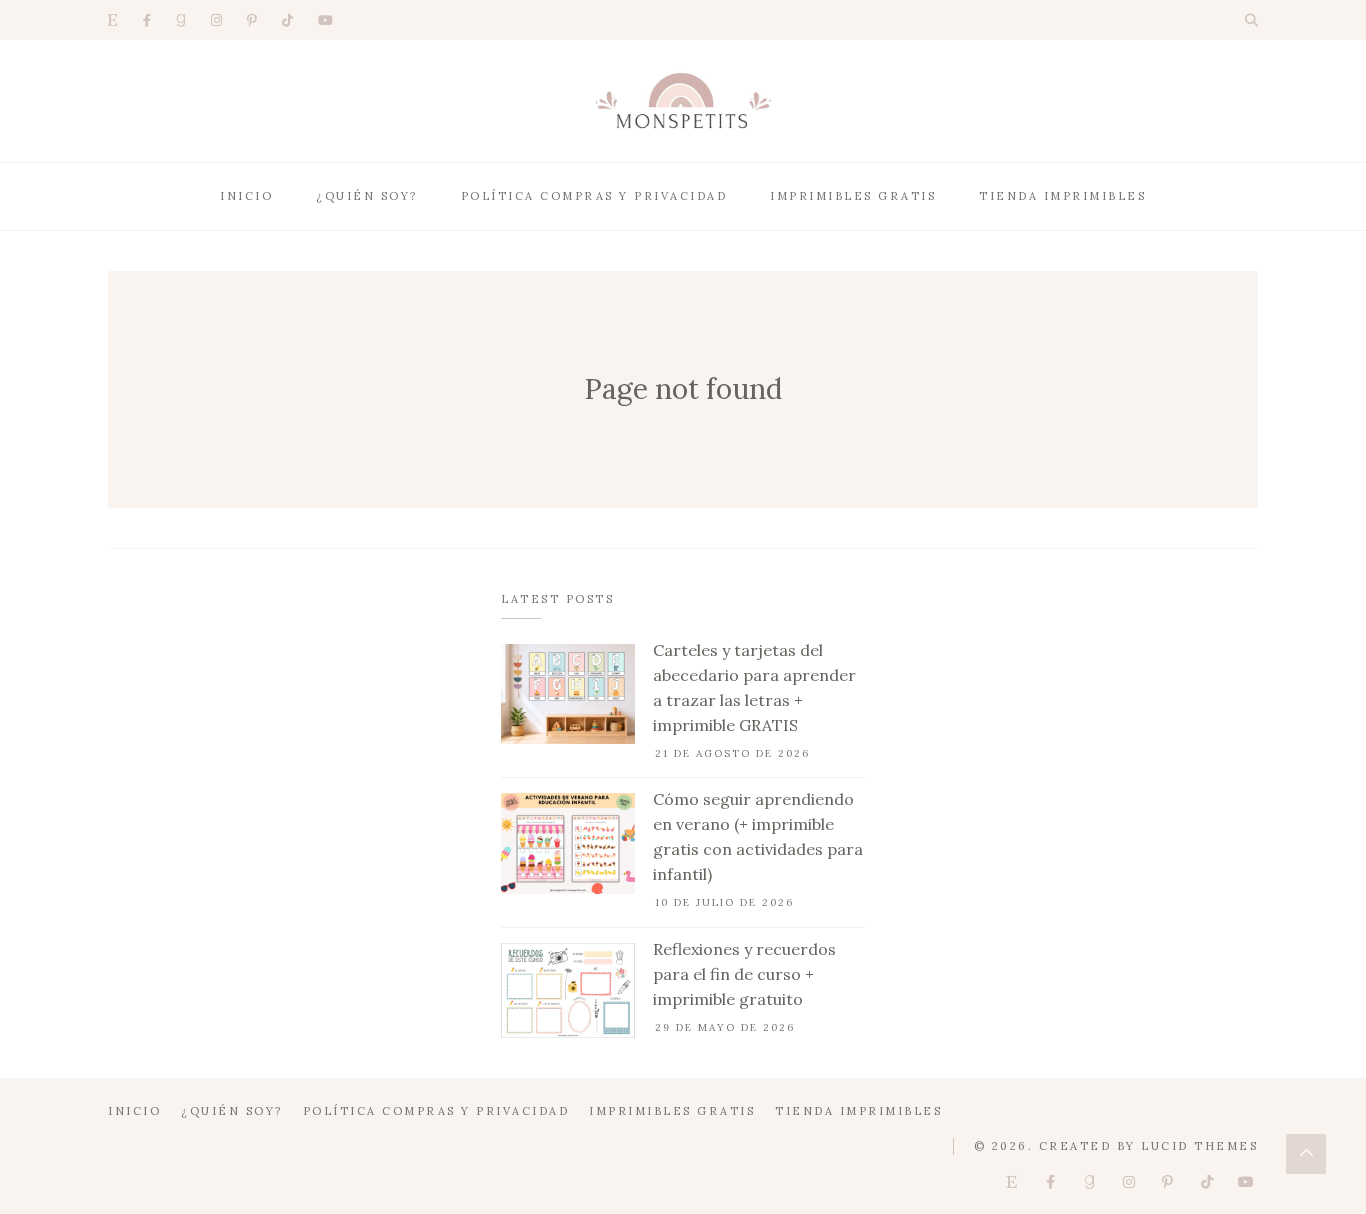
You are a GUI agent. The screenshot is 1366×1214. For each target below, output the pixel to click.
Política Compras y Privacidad (594, 196)
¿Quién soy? (367, 196)
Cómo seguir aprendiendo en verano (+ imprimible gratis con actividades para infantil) (758, 836)
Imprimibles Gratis (853, 196)
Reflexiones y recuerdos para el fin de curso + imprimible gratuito (744, 974)
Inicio (246, 196)
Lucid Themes (1199, 1146)
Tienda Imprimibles (1062, 196)
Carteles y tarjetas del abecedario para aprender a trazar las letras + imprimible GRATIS (754, 687)
